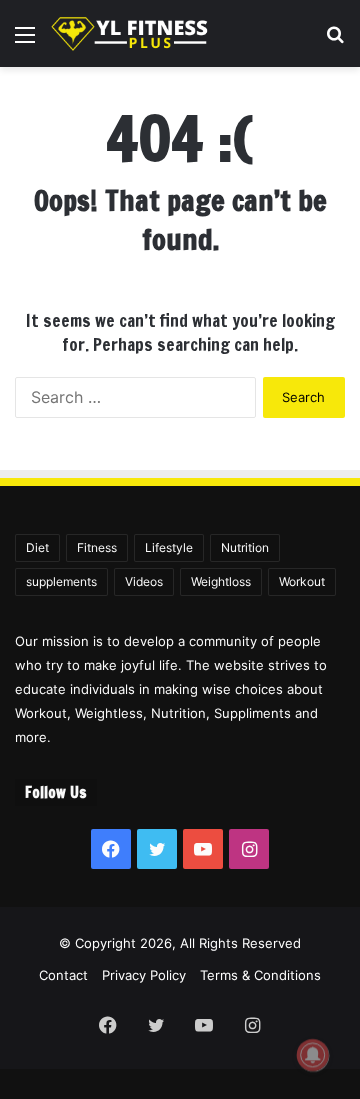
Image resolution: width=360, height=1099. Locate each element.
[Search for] (335, 41)
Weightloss (221, 581)
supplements (61, 581)
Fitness (97, 547)
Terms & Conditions (260, 975)
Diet (37, 547)
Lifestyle (169, 547)
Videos (144, 581)
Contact (63, 975)
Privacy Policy (144, 975)
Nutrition (245, 547)
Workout (302, 581)
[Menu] (25, 41)
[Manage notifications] (313, 1055)
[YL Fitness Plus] (130, 33)
